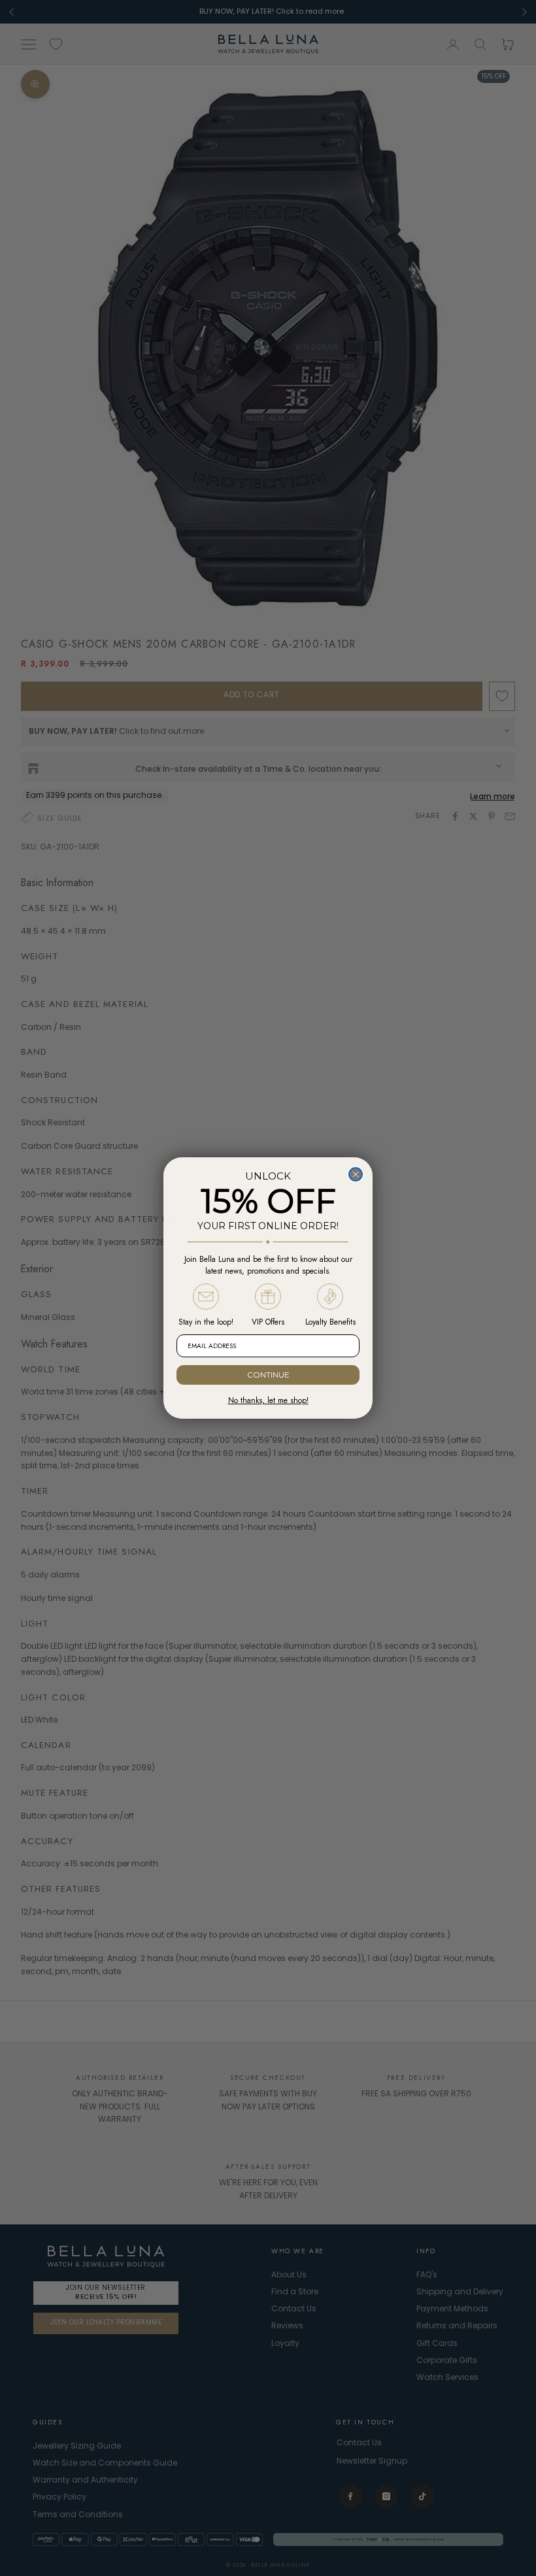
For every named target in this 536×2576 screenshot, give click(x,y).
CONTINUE (268, 1375)
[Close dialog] (356, 1174)
